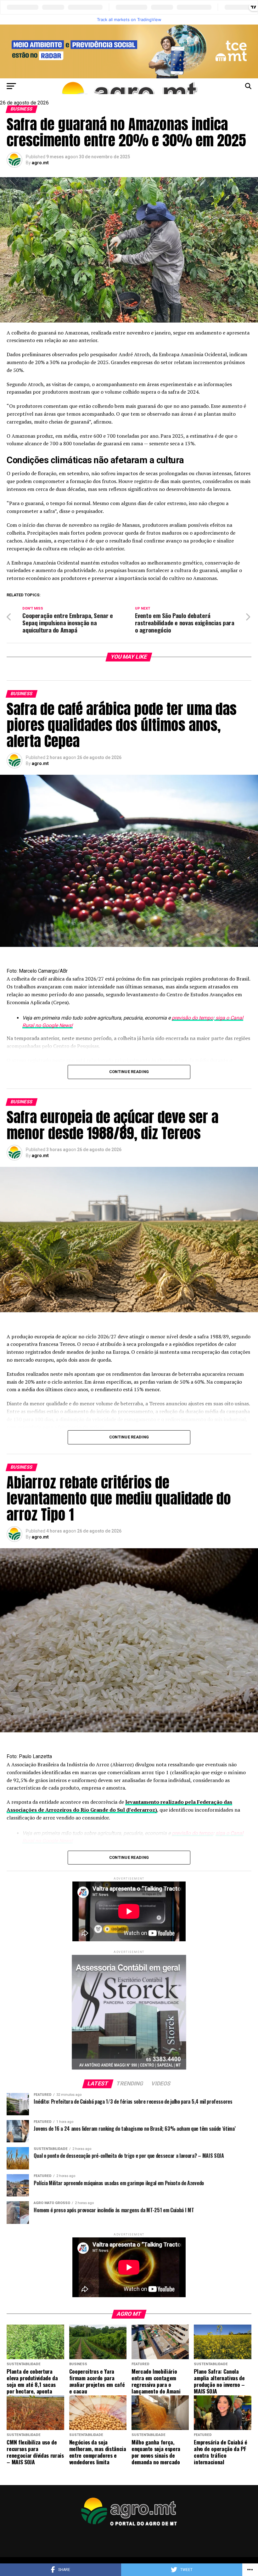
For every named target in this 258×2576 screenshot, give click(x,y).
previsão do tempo (192, 1018)
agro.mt (40, 163)
